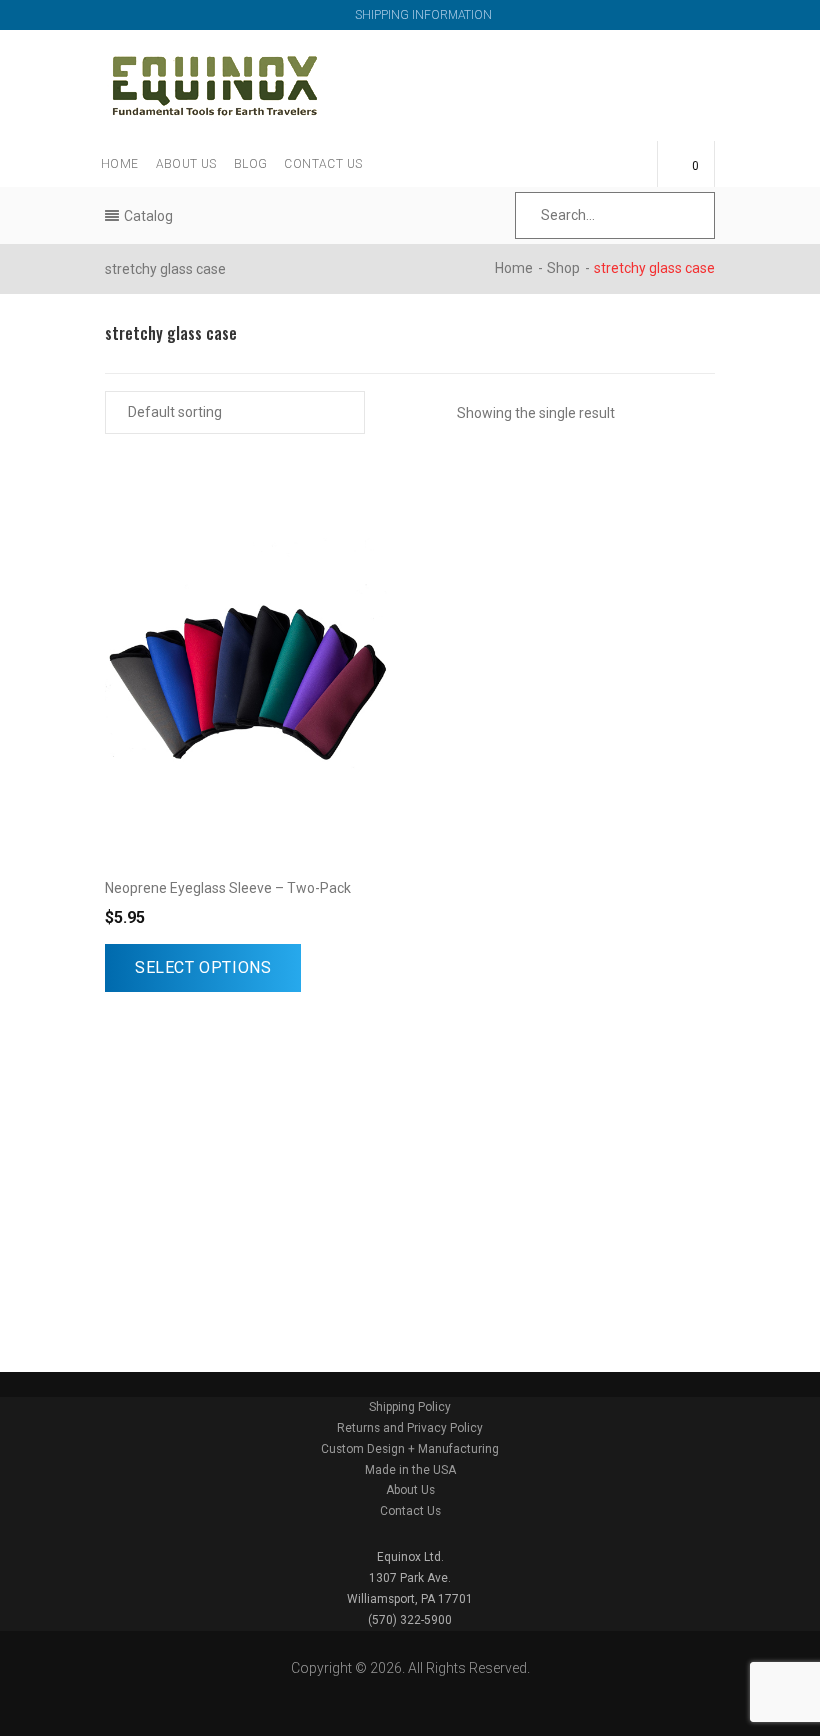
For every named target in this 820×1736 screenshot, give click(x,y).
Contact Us (323, 164)
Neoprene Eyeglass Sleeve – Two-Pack (228, 888)
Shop (563, 268)
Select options (203, 967)
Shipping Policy (410, 1407)
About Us (186, 164)
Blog (251, 164)
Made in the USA (410, 1470)
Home (120, 164)
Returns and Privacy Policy (410, 1428)
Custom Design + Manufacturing (410, 1449)
